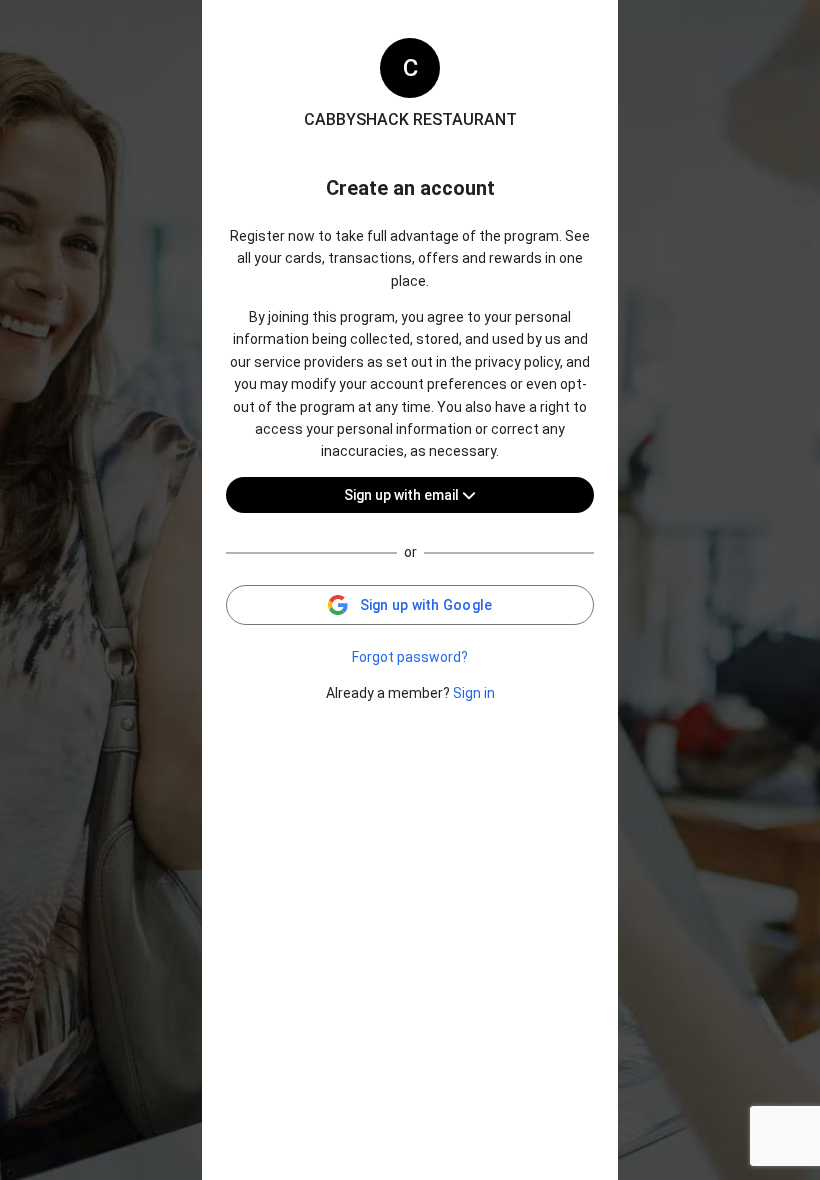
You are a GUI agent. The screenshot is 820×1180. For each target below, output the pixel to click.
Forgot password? (410, 657)
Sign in (474, 693)
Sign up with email (403, 495)
